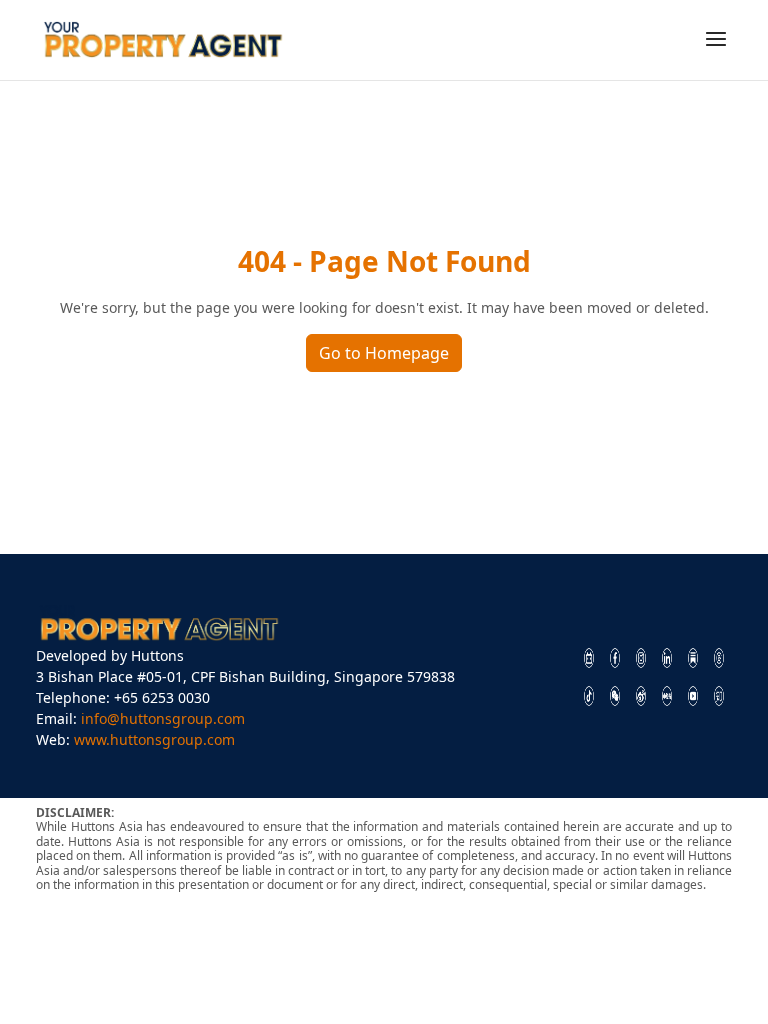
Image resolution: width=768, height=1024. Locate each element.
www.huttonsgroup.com (154, 739)
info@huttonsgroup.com (163, 718)
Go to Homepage (384, 353)
